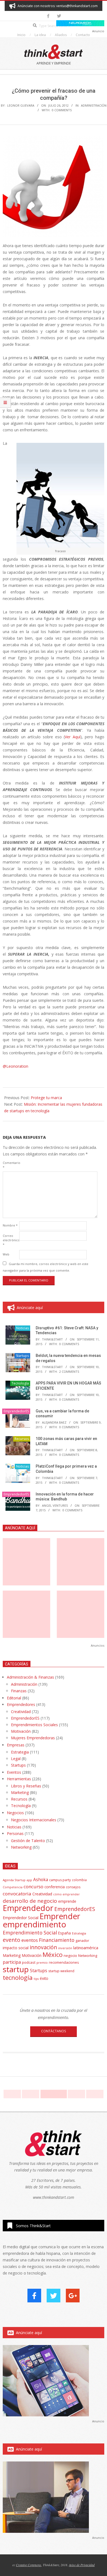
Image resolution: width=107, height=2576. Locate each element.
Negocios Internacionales (34, 1820)
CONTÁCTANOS (54, 2031)
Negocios (15, 1813)
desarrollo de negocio (30, 1901)
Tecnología (20, 1383)
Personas (15, 1833)
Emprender (60, 1916)
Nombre (10, 1225)
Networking (21, 1847)
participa (12, 1962)
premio (42, 1962)
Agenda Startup (14, 1880)
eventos (30, 1940)
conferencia (55, 1887)
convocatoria (17, 1894)
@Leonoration (16, 1066)
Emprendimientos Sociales (34, 1725)
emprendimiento (34, 1924)
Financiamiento (57, 1940)
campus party (60, 1880)
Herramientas (19, 1779)
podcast (29, 1962)
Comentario (10, 1165)
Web (6, 1254)
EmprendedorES (16, 1411)
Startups (22, 1356)
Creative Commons (29, 2565)
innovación (43, 1947)
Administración (94, 105)
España (64, 1933)
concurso (33, 1886)
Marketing (20, 1792)
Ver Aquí (73, 737)
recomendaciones (64, 1962)
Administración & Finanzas (30, 1677)
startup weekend (61, 1971)
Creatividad (21, 1712)
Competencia (13, 1887)
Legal (16, 1759)
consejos (73, 1887)
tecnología (18, 1978)
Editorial (14, 1698)
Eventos (14, 1772)
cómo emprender (67, 1894)
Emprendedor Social (21, 1918)
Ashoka (41, 1880)
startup (16, 1969)
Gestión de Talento (28, 1841)
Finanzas (19, 1691)
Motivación (21, 1731)
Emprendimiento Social (30, 1933)
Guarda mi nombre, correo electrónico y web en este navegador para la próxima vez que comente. (46, 1267)
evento (12, 1940)
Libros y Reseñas (26, 1786)
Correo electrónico (10, 1240)
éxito (44, 1978)
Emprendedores (21, 1704)
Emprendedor (28, 1908)
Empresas (16, 1745)
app (29, 1880)
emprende (67, 1901)
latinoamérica (86, 1948)
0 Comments (62, 110)
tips (36, 1979)
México (53, 1955)
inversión (65, 1948)
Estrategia (20, 1752)
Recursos (22, 1439)
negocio (70, 1956)
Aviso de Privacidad (82, 2565)
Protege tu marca (46, 1098)
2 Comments (69, 1372)
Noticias (22, 1328)
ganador (82, 1941)
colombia (79, 1880)
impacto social (16, 1948)
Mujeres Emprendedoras (33, 1738)
